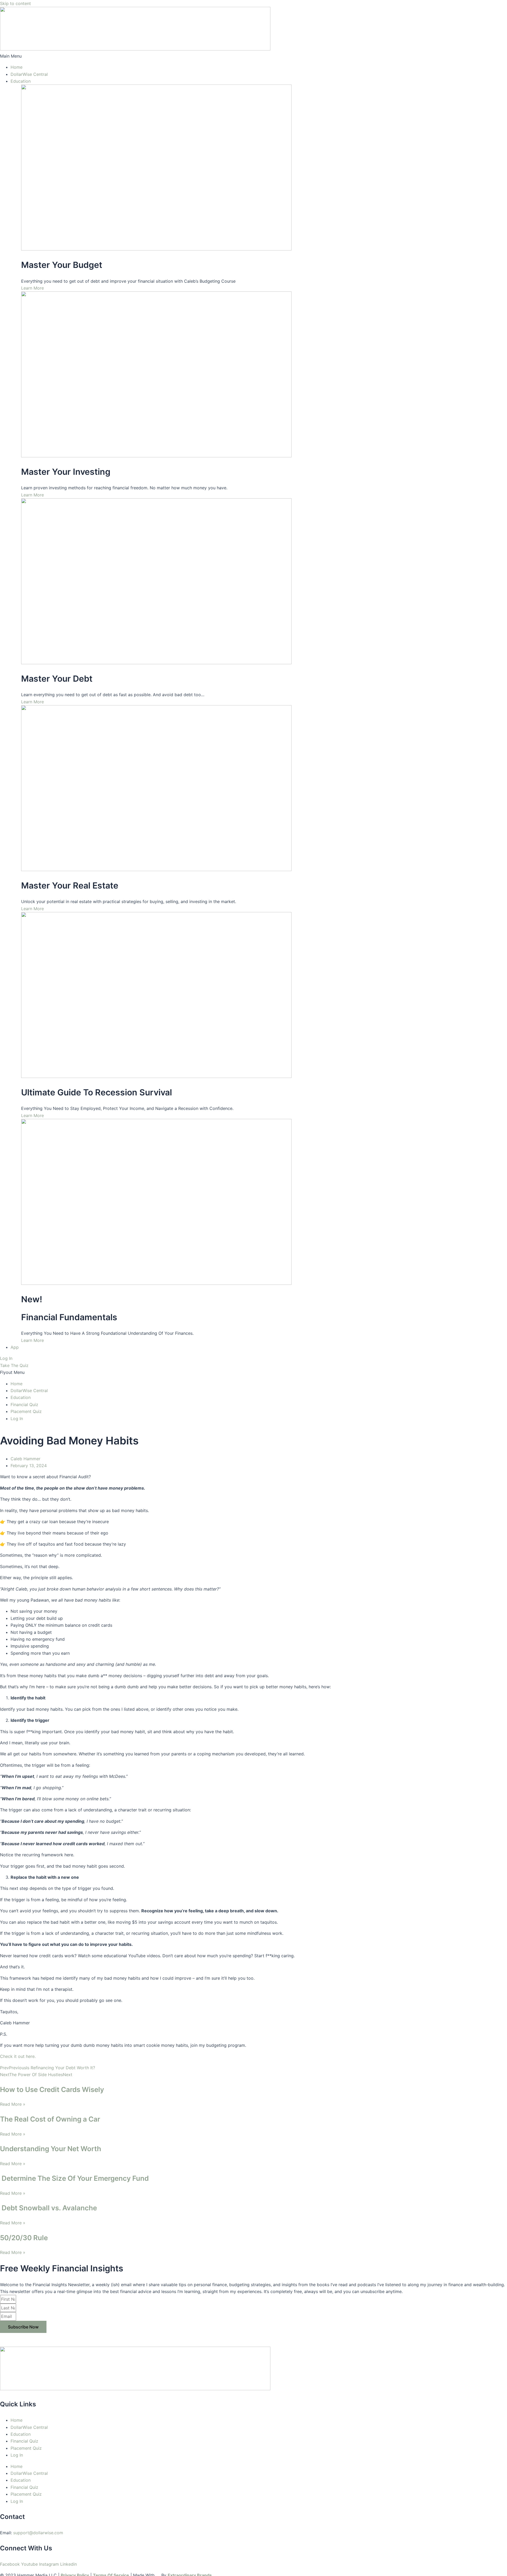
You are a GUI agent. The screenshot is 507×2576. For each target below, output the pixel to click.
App (15, 1347)
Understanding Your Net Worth (51, 2149)
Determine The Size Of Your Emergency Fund (74, 2178)
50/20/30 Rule (24, 2238)
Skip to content (15, 3)
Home (17, 67)
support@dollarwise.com (38, 2533)
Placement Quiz (26, 1411)
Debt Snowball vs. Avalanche (48, 2208)
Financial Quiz (24, 1405)
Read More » (13, 2104)
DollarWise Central (29, 74)
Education (21, 81)
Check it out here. (18, 2056)
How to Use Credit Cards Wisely (52, 2089)
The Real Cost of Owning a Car (50, 2119)
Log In (17, 1419)
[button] (253, 56)
